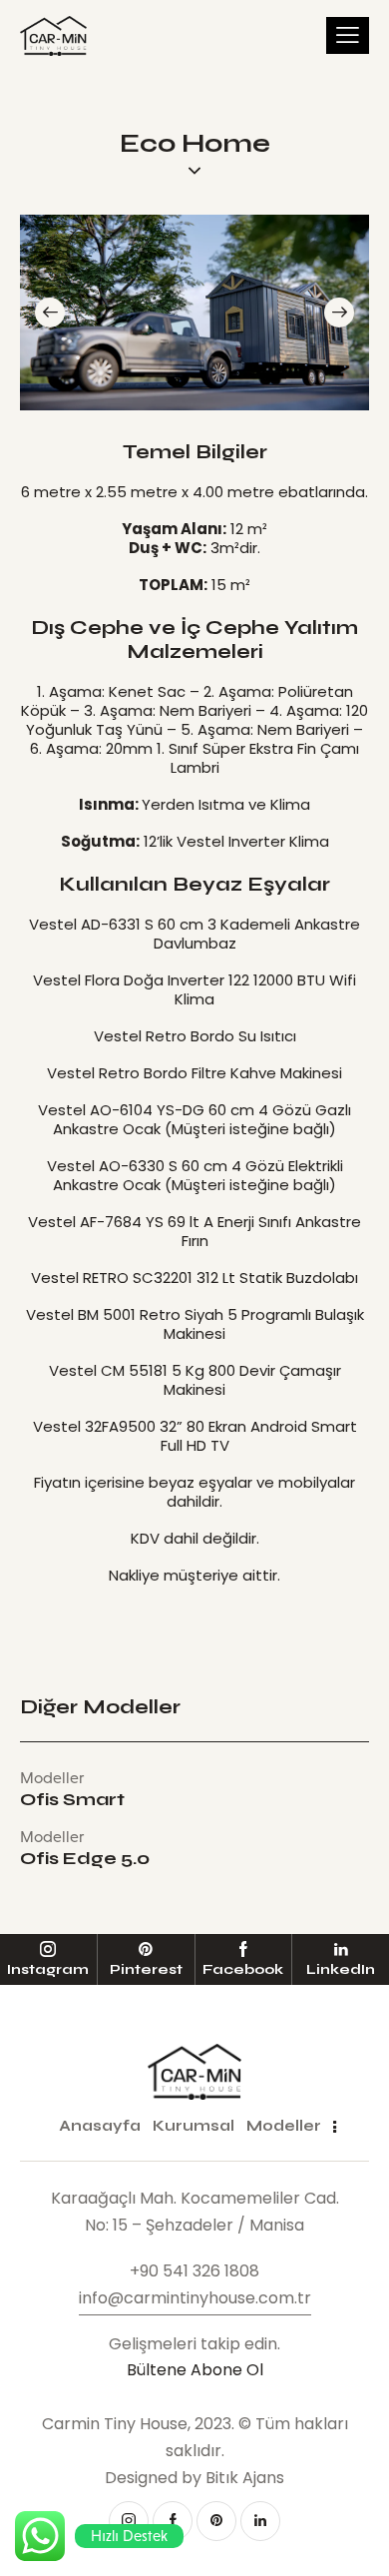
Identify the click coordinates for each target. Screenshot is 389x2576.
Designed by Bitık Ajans (194, 2478)
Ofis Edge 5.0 (85, 1859)
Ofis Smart (72, 1800)
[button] (50, 313)
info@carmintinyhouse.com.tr (195, 2298)
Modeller (52, 1778)
